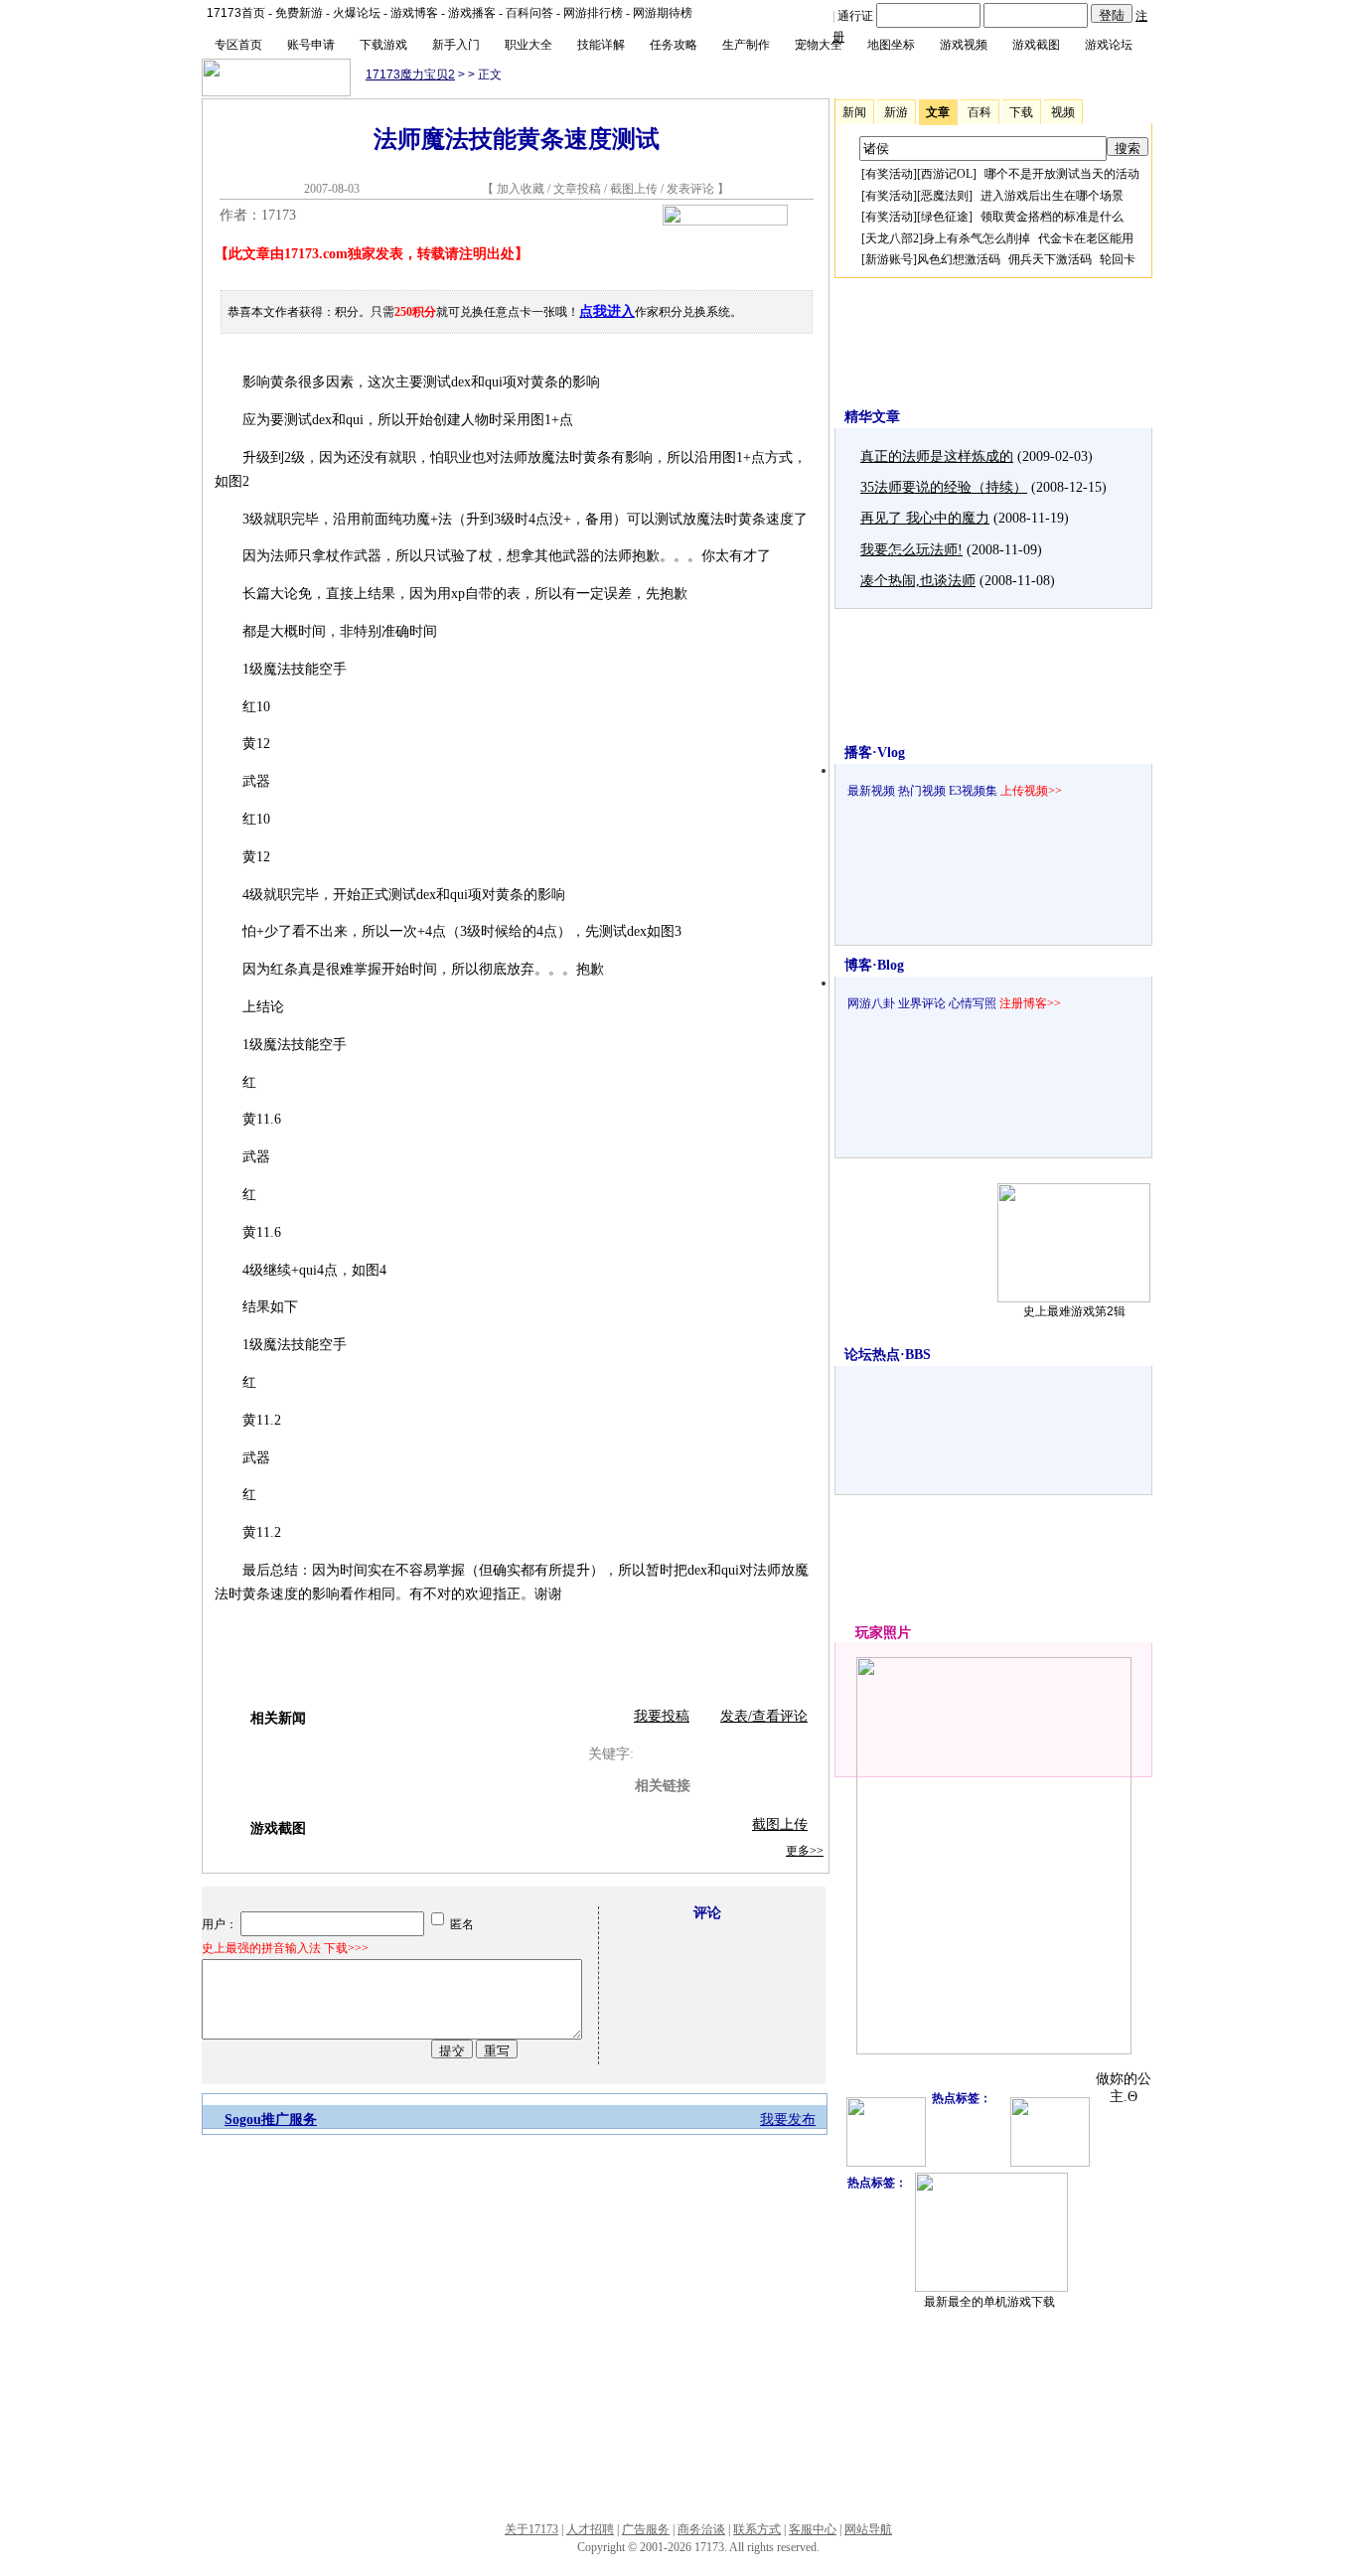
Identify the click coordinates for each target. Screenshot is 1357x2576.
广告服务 (646, 2529)
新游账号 (889, 259)
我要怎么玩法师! (911, 550)
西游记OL (947, 174)
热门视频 (922, 791)
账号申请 (311, 45)
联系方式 (757, 2529)
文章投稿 (579, 189)
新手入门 (456, 45)
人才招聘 (590, 2529)
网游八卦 (871, 1003)
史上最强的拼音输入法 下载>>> (285, 1948)
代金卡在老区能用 (1086, 238)
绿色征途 (945, 217)
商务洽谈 (701, 2529)
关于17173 (531, 2529)
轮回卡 (1118, 259)
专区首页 (238, 45)
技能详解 (601, 45)
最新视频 (871, 791)
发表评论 (690, 189)
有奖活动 (889, 174)
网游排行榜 (593, 13)
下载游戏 (383, 45)
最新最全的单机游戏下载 (989, 2302)
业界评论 (922, 1003)
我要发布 (788, 2120)
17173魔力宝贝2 (410, 75)
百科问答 (529, 13)
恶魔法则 (945, 196)
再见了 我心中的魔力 (925, 518)
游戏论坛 (1109, 45)
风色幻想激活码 (959, 259)
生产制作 (746, 45)
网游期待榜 (663, 13)
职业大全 (528, 45)
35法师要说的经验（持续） (944, 487)
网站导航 (868, 2529)
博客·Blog (874, 965)
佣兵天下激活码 (1050, 259)
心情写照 (973, 1003)
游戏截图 (1036, 45)
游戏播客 (472, 13)
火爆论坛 (357, 13)
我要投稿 (662, 1716)
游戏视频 (964, 45)
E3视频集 (973, 791)
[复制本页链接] (725, 221)
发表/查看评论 (764, 1716)
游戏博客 (414, 13)
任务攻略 (674, 45)
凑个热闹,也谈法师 (918, 581)
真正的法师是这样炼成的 (937, 456)
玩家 (869, 1633)
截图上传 (634, 189)
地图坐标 (891, 45)
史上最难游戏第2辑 (1074, 1311)
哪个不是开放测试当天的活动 (1062, 174)
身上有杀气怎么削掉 (977, 238)
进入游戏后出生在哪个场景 (1052, 196)
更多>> (805, 1851)
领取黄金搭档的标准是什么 (1052, 217)
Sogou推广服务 (271, 2120)
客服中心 (813, 2529)
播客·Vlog (875, 753)
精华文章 (872, 417)
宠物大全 (819, 45)
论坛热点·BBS (888, 1355)
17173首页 (236, 13)
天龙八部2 (892, 238)
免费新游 (299, 13)
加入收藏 (521, 189)
